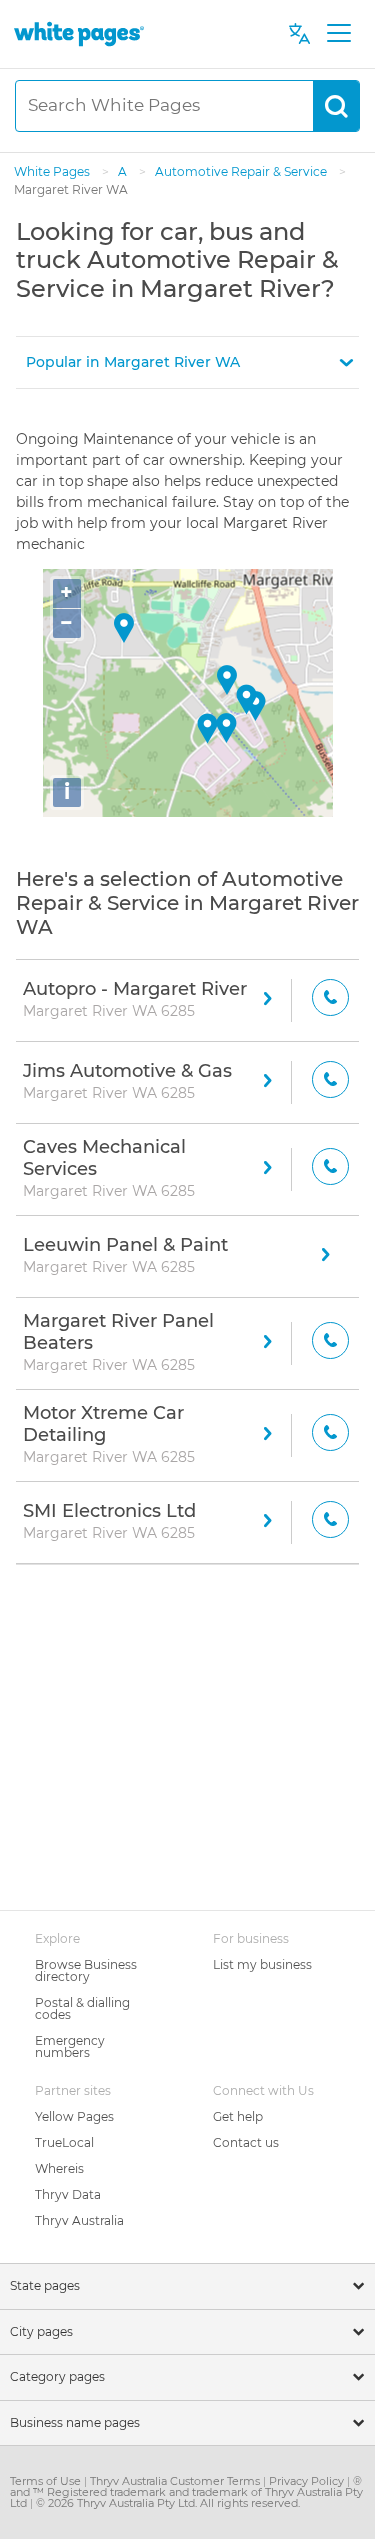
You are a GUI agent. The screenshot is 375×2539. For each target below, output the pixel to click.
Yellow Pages (74, 2116)
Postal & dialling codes (82, 2008)
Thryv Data (68, 2194)
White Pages (53, 171)
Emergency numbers (70, 2046)
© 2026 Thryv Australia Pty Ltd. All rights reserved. (168, 2503)
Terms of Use (47, 2481)
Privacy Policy (308, 2481)
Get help (238, 2116)
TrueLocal (64, 2142)
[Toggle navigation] (338, 34)
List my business (262, 1964)
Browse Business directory (86, 1970)
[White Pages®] (79, 33)
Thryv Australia (79, 2220)
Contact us (246, 2142)
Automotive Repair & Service (242, 171)
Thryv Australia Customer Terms (176, 2481)
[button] (187, 362)
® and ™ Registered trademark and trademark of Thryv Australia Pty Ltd (186, 2492)
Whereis (59, 2168)
